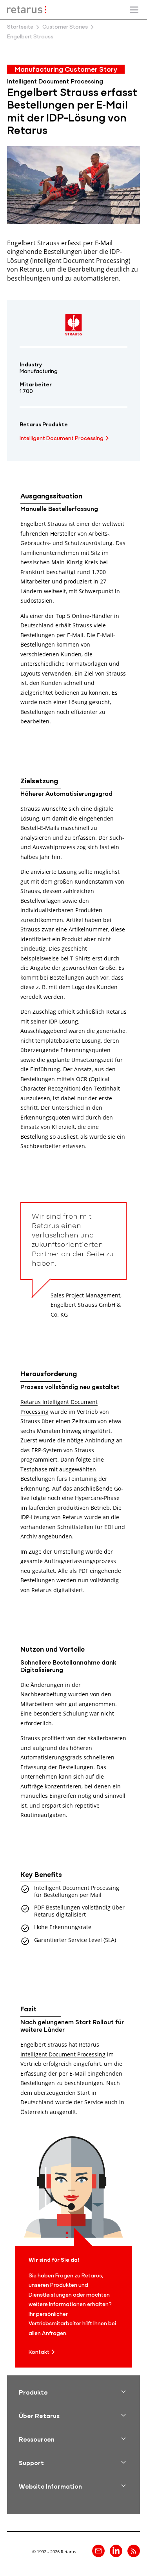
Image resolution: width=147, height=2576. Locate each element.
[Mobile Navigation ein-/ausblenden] (134, 10)
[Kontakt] (98, 2551)
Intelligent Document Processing (62, 439)
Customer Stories (65, 27)
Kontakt (39, 2352)
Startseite (20, 27)
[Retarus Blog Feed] (134, 2551)
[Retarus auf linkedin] (116, 2551)
